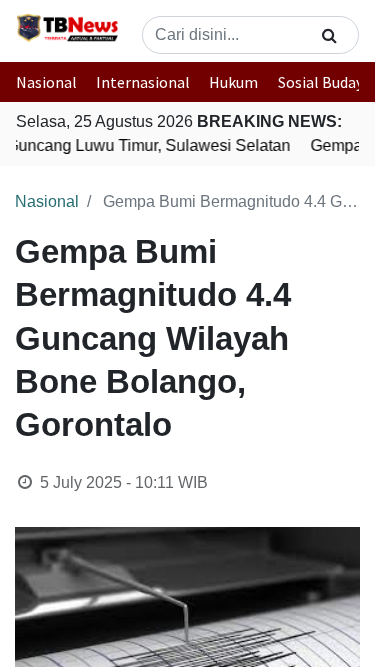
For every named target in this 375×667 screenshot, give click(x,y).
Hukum (233, 82)
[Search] (329, 35)
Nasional (46, 82)
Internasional (143, 82)
